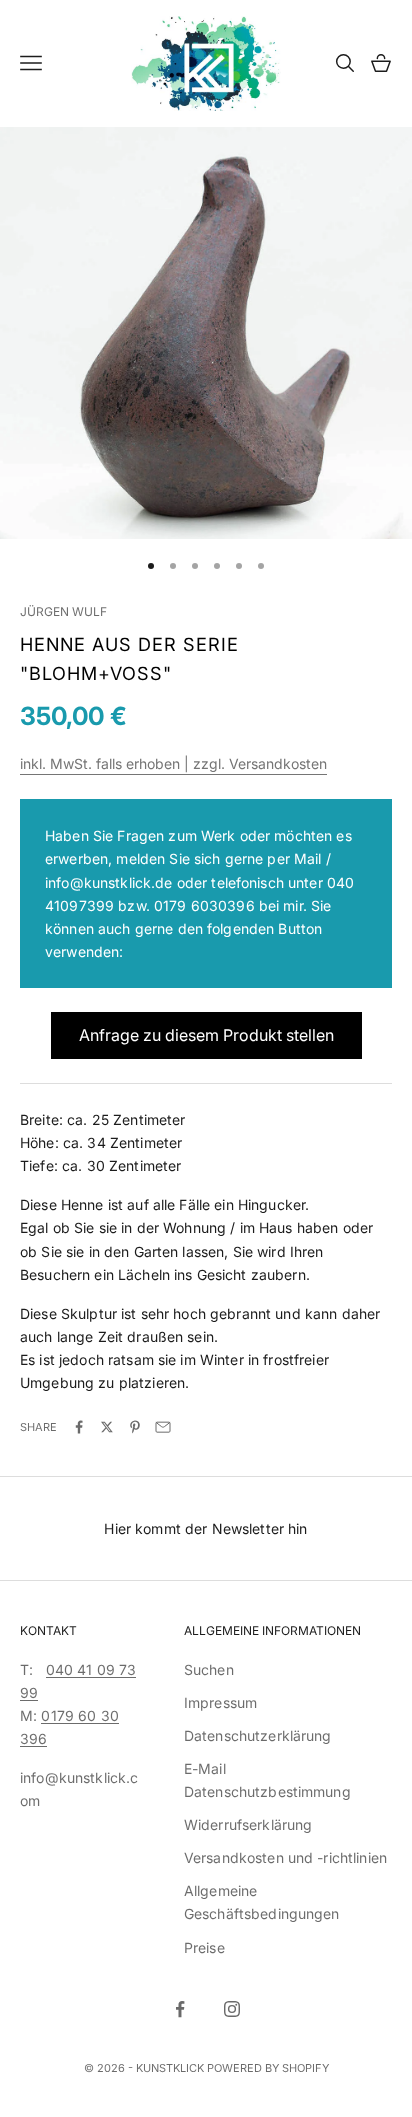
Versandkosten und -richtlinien (285, 1857)
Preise (204, 1947)
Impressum (220, 1702)
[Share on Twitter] (107, 1427)
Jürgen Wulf (63, 611)
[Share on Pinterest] (135, 1427)
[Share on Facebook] (79, 1427)
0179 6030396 (204, 905)
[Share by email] (163, 1427)
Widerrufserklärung (248, 1824)
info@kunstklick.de (109, 882)
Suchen (209, 1669)
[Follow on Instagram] (232, 2009)
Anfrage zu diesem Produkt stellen (206, 1035)
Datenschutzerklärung (258, 1735)
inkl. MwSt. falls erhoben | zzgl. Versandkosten (173, 763)
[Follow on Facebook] (180, 2009)
